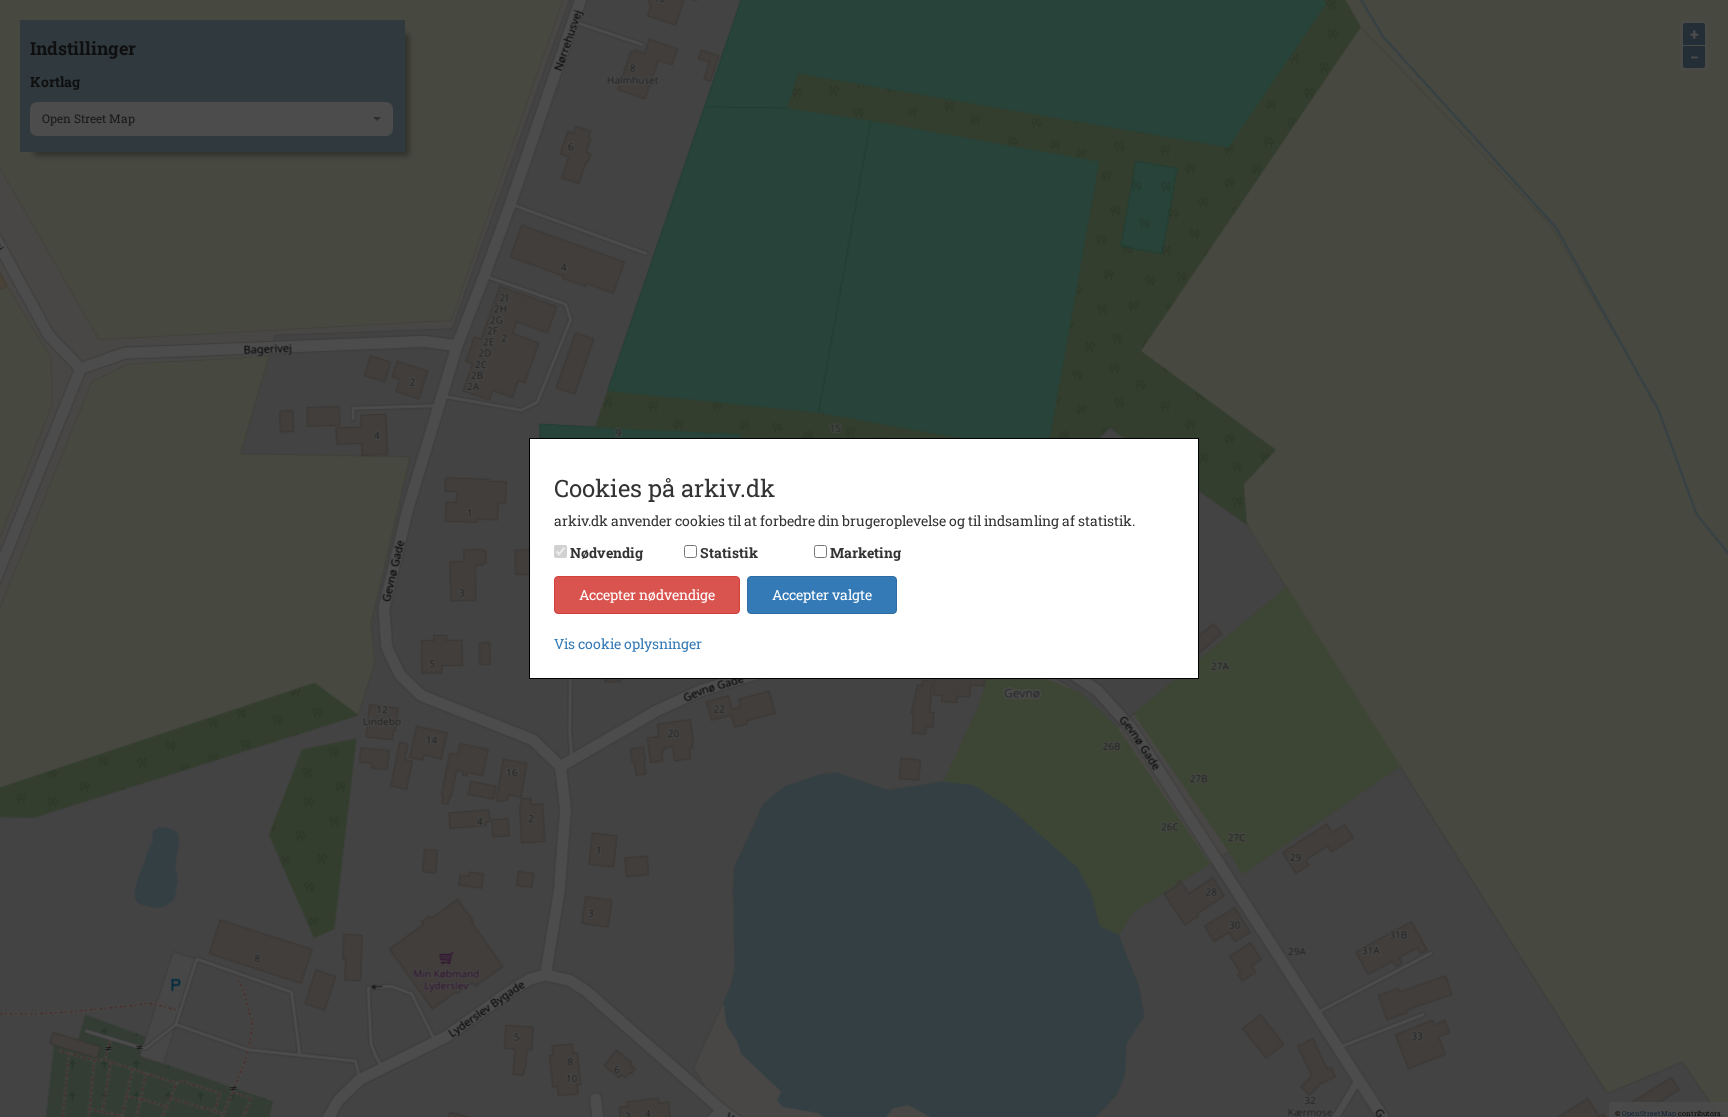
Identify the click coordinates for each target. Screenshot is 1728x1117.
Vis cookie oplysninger (628, 643)
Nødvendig (606, 552)
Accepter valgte (822, 594)
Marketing (865, 552)
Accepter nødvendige (647, 594)
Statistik (729, 552)
